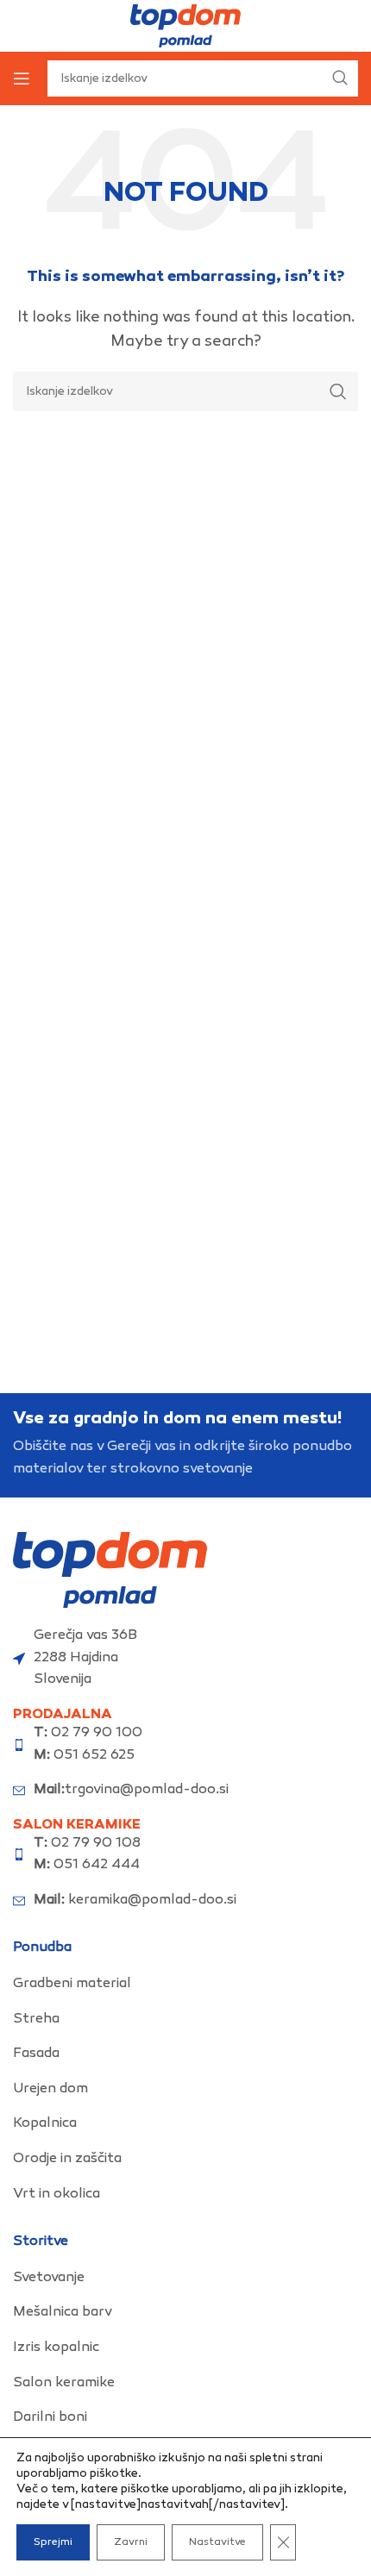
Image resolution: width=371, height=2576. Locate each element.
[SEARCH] (338, 391)
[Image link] (110, 1570)
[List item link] (185, 1985)
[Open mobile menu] (22, 78)
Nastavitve (217, 2542)
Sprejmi (53, 2542)
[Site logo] (185, 26)
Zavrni (131, 2542)
